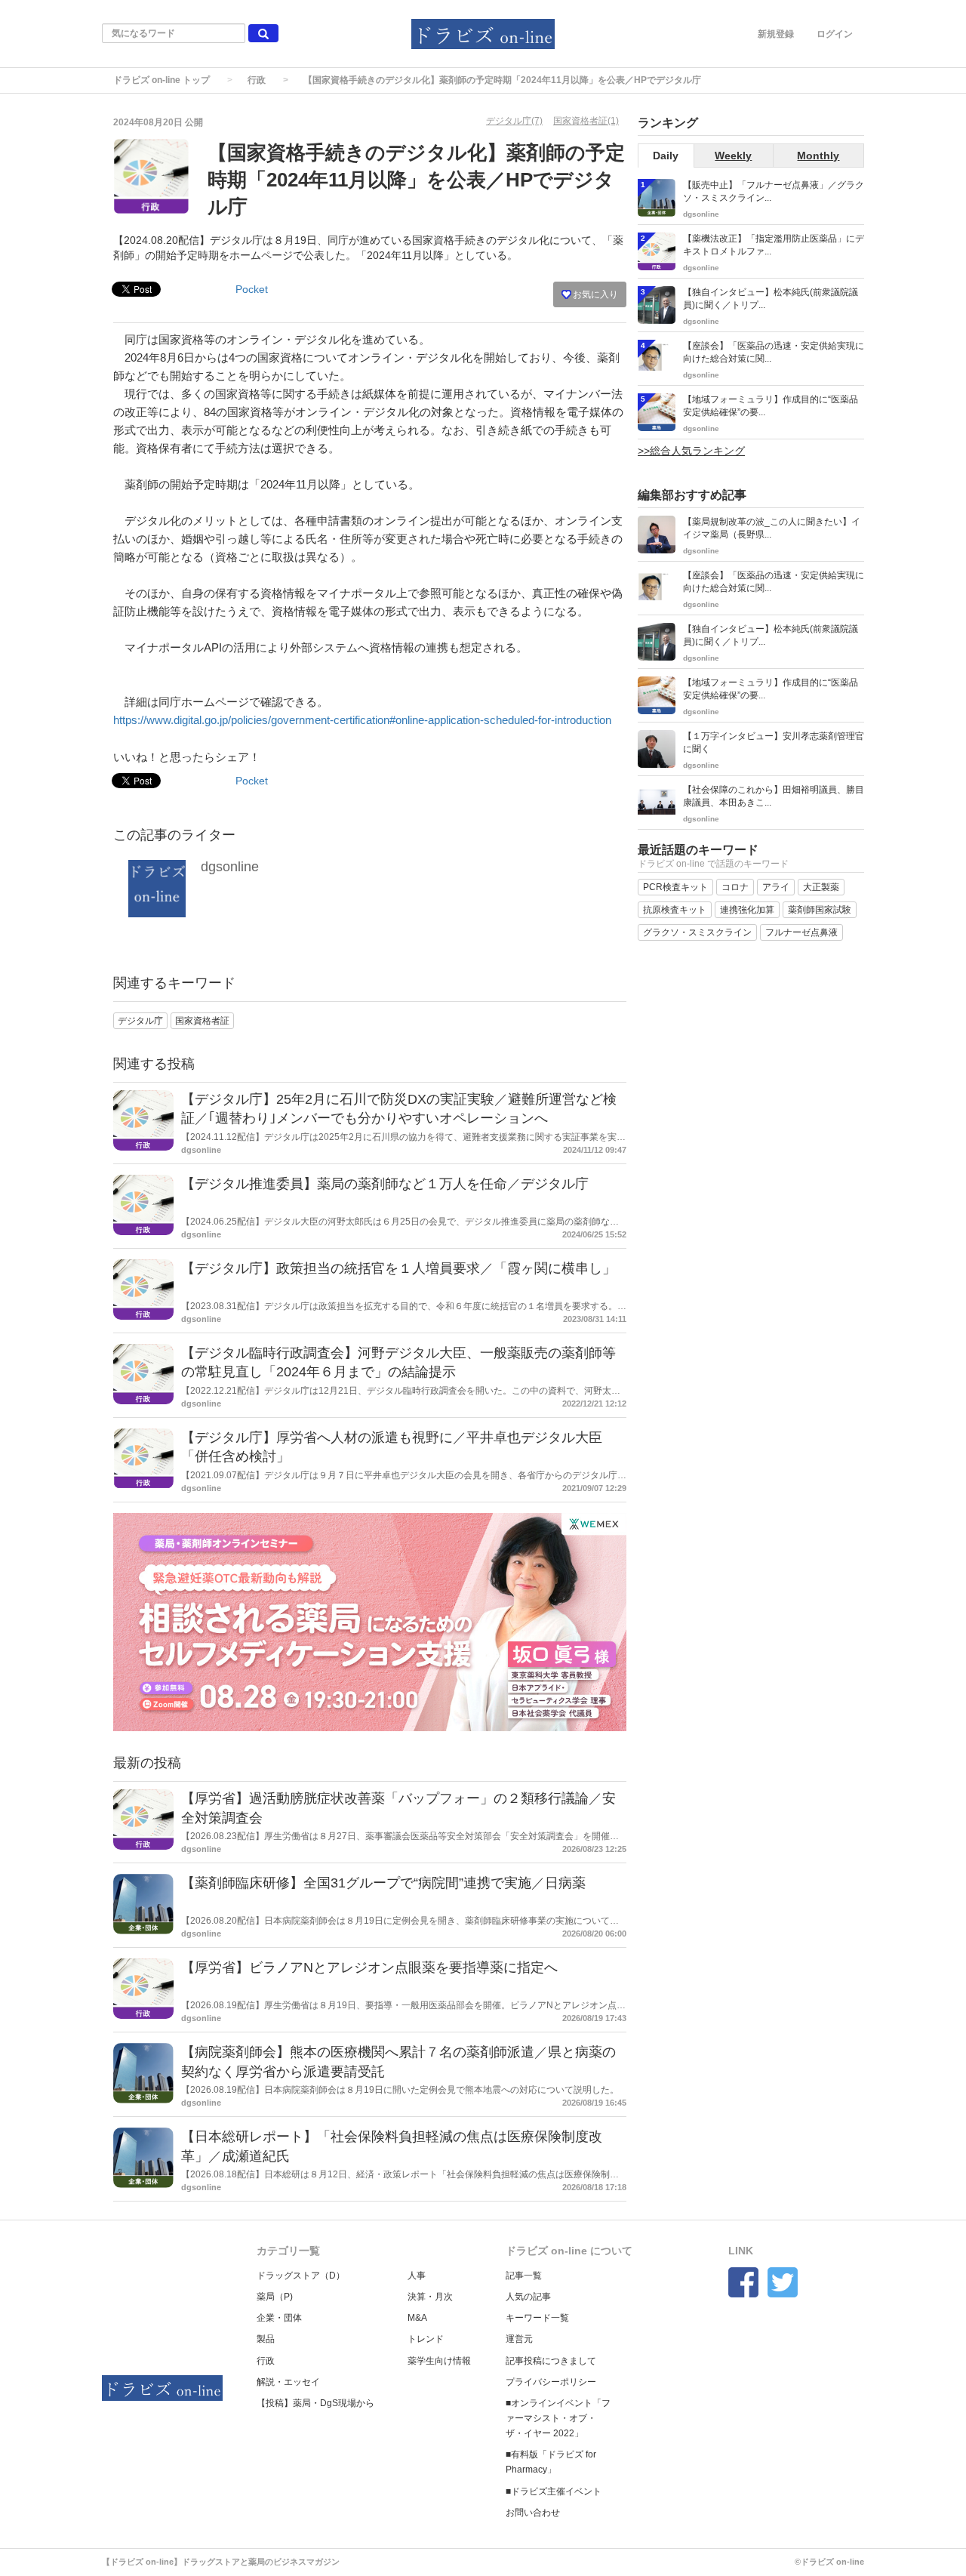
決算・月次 (430, 2297)
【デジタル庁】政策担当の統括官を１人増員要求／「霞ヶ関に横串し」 (398, 1268)
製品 (266, 2339)
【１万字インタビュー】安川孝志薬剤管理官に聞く (774, 743)
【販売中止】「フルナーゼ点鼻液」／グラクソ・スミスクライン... (774, 191)
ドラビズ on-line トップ (162, 80)
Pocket (252, 289)
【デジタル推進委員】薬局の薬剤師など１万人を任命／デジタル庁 (385, 1184)
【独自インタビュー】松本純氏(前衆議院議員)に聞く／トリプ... (771, 299)
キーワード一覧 (537, 2318)
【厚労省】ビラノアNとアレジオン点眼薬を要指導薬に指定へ (369, 1967)
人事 (417, 2276)
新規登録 (776, 34)
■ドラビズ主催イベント (554, 2491)
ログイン (835, 34)
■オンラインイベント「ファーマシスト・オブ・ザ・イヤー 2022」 (558, 2418)
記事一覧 (524, 2276)
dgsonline (230, 867)
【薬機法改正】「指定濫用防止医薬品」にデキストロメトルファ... (774, 245)
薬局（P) (275, 2297)
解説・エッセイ (288, 2382)
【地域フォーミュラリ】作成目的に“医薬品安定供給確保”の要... (771, 406)
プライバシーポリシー (551, 2382)
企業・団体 (279, 2318)
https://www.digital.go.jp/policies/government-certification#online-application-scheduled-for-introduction (362, 720)
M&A (417, 2318)
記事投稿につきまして (551, 2361)
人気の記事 (528, 2297)
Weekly (733, 156)
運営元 (519, 2339)
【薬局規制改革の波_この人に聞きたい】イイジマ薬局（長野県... (772, 528)
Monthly (818, 156)
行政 (257, 80)
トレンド (426, 2339)
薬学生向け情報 (439, 2361)
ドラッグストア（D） (301, 2276)
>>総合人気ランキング (691, 451)
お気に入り (594, 294)
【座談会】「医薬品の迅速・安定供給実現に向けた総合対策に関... (774, 352)
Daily (666, 156)
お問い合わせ (533, 2513)
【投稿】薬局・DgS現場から (315, 2403)
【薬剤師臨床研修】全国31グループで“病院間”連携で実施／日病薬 (383, 1883)
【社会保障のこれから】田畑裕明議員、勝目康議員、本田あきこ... (774, 796)
